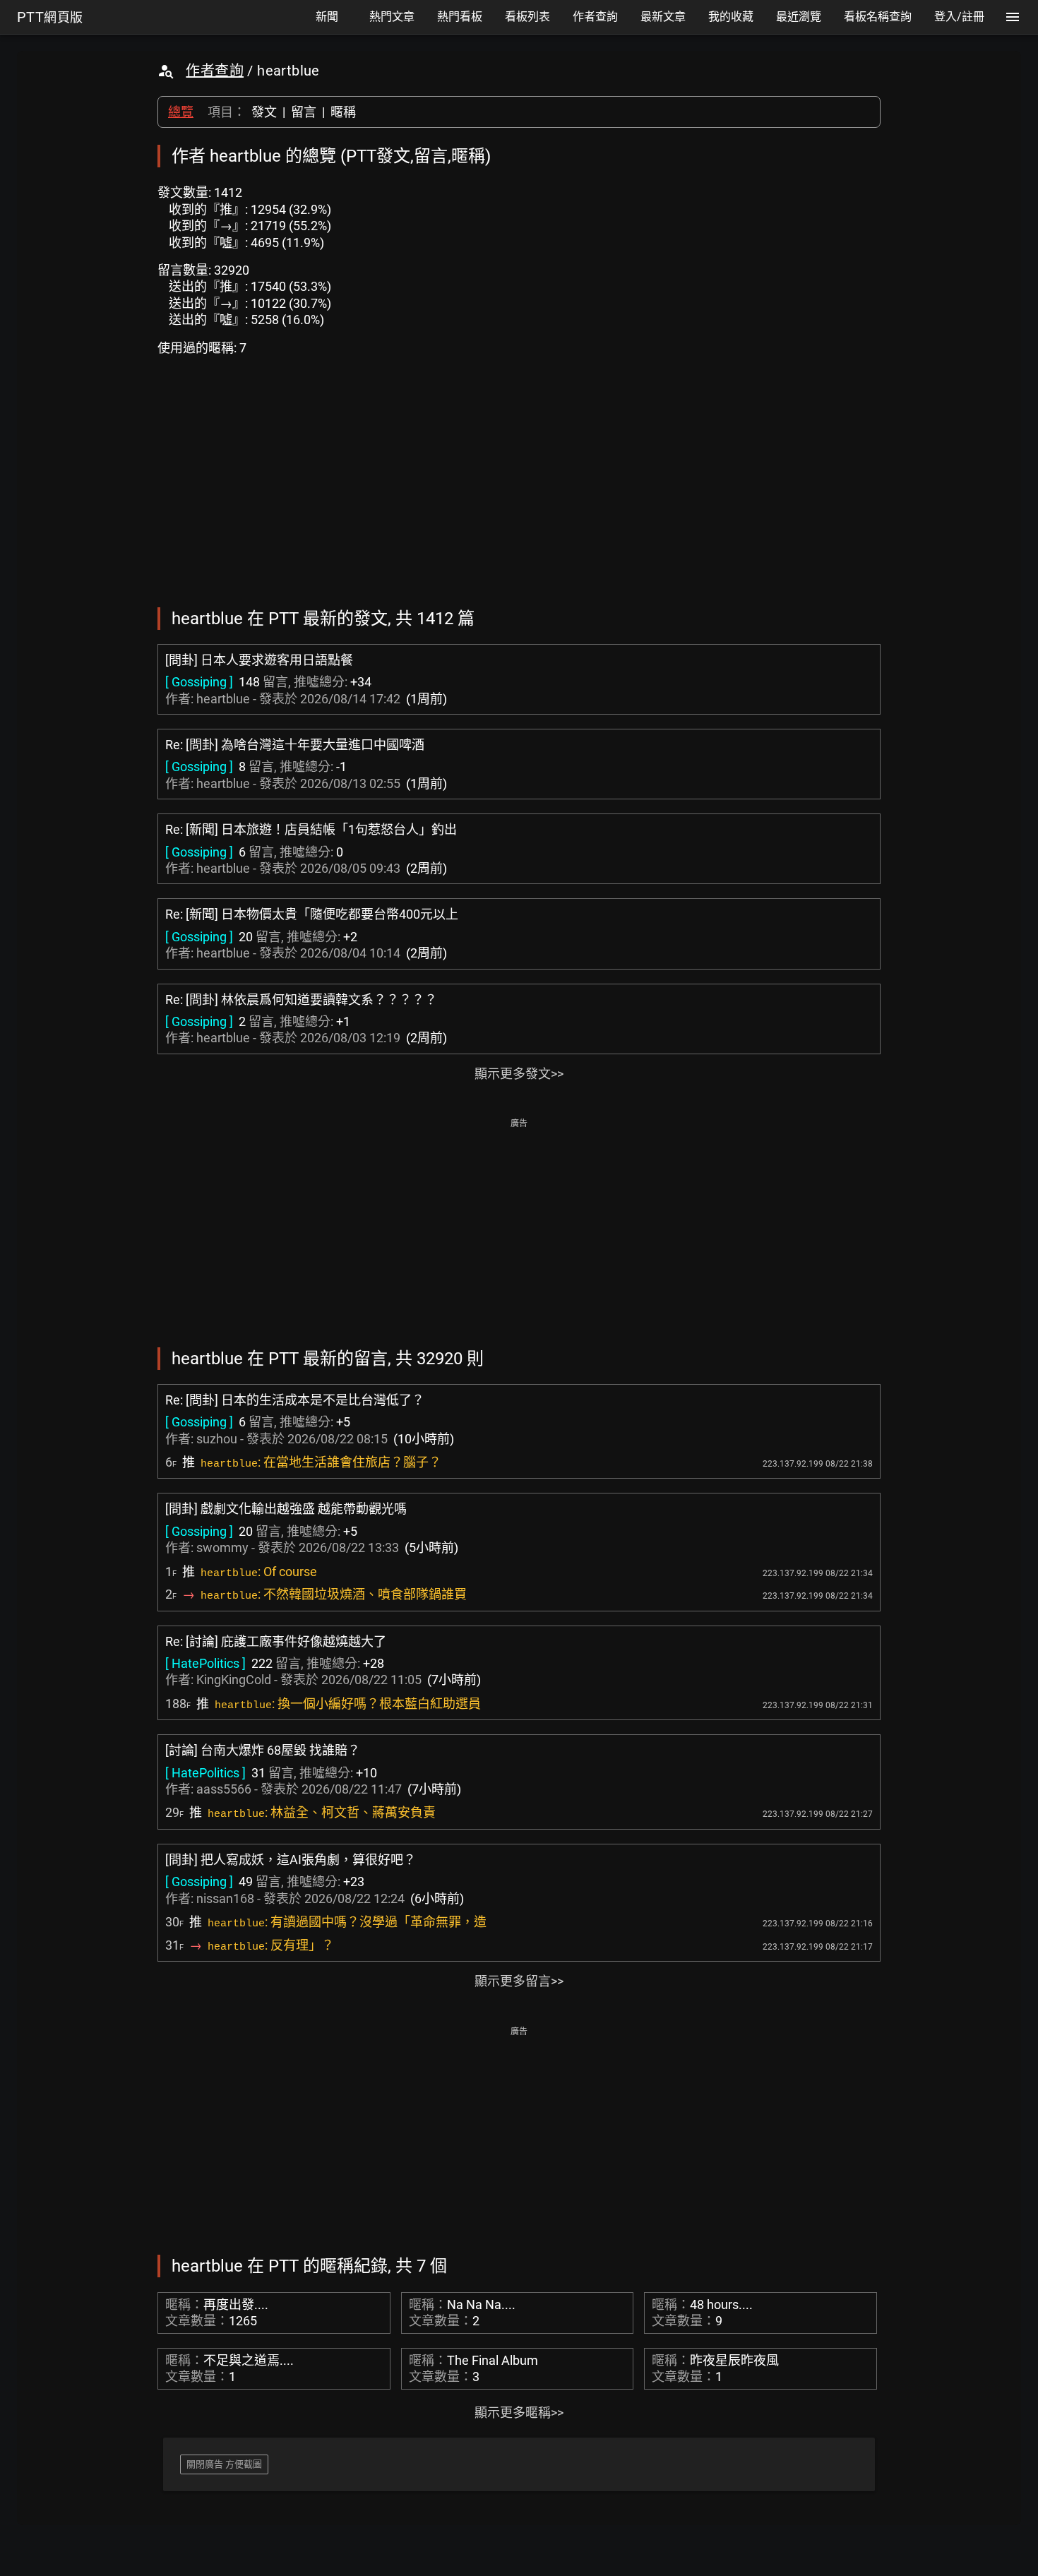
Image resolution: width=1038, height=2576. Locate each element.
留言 (304, 112)
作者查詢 (215, 71)
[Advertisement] (519, 1232)
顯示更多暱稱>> (519, 2413)
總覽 (181, 112)
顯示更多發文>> (519, 1074)
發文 (264, 112)
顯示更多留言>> (519, 1981)
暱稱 (343, 112)
